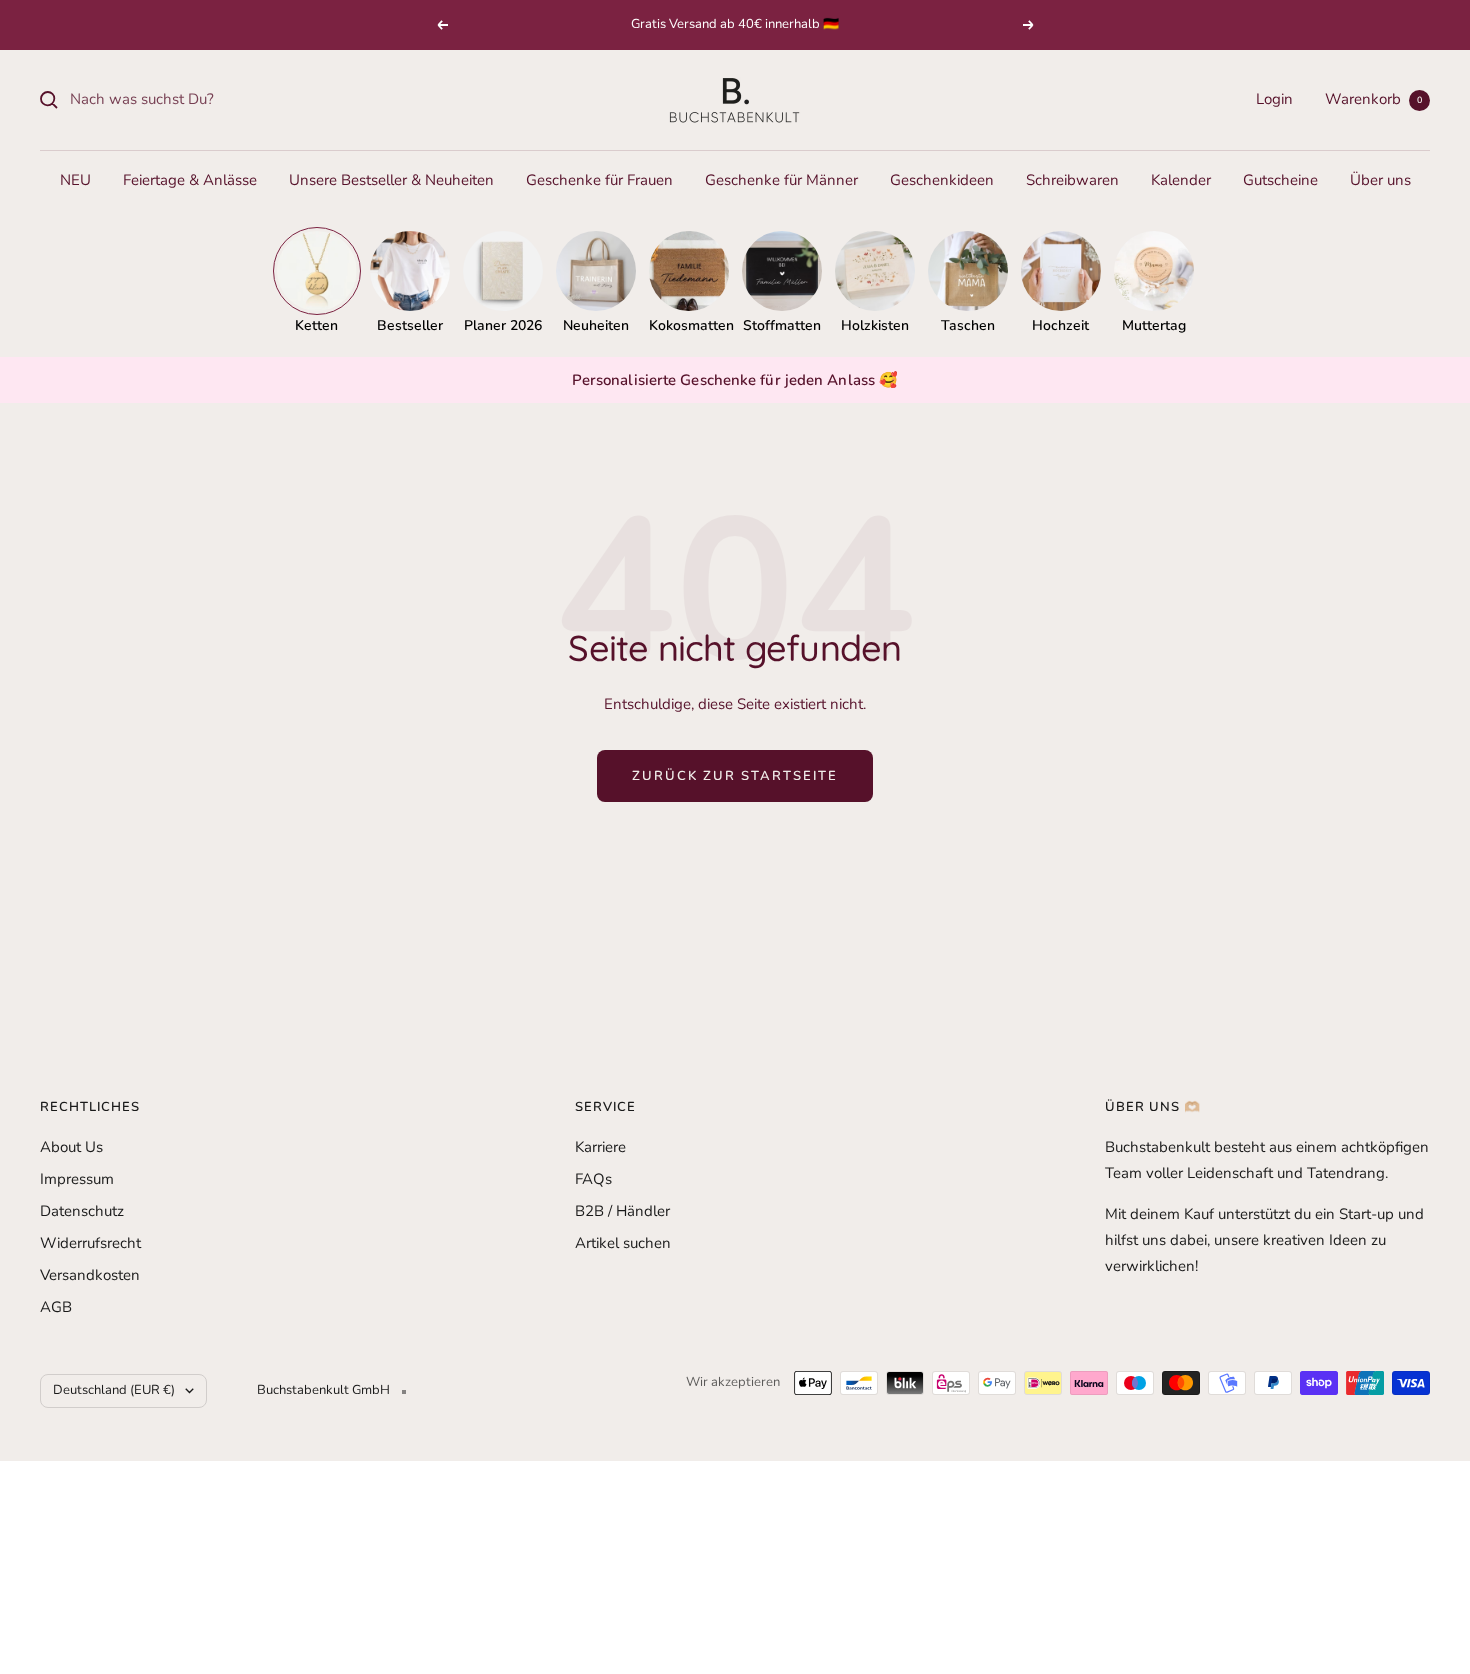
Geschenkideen (942, 180)
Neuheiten (596, 325)
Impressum (77, 1179)
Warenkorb (1373, 99)
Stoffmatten (782, 325)
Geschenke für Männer (781, 180)
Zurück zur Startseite (735, 776)
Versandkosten (90, 1275)
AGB (56, 1307)
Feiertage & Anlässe (190, 180)
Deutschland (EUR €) (114, 1390)
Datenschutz (82, 1211)
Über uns (1380, 180)
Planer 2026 (503, 325)
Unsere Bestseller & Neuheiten (391, 180)
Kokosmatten (689, 325)
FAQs (593, 1179)
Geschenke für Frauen (599, 180)
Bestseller (410, 325)
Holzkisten (875, 325)
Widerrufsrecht (90, 1243)
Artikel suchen (623, 1243)
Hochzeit (1060, 325)
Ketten (316, 325)
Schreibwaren (1072, 180)
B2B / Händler (622, 1211)
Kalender (1181, 180)
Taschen (968, 325)
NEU (75, 180)
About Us (71, 1147)
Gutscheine (1280, 180)
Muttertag (1154, 325)
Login (1274, 99)
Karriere (600, 1147)
